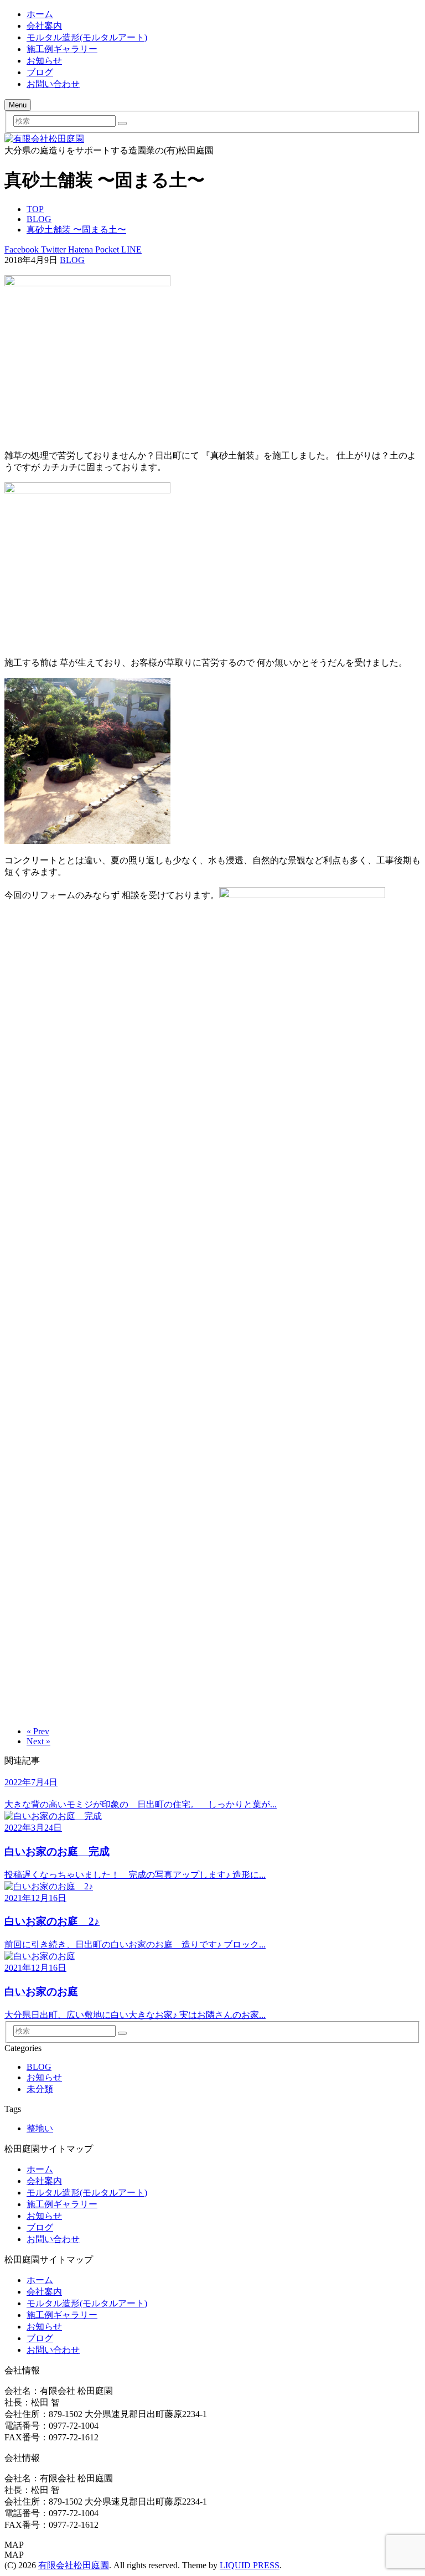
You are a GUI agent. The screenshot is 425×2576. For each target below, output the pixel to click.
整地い (40, 2128)
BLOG (72, 260)
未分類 (40, 2089)
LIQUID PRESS (250, 2565)
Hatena (79, 249)
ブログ (40, 72)
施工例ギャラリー (62, 49)
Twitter (52, 249)
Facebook (22, 249)
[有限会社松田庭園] (44, 139)
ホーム (40, 14)
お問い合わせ (53, 84)
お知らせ (44, 61)
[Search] (122, 123)
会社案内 (44, 26)
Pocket (106, 249)
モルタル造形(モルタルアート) (87, 37)
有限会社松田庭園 (74, 2565)
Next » (38, 1741)
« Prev (38, 1731)
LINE (130, 249)
